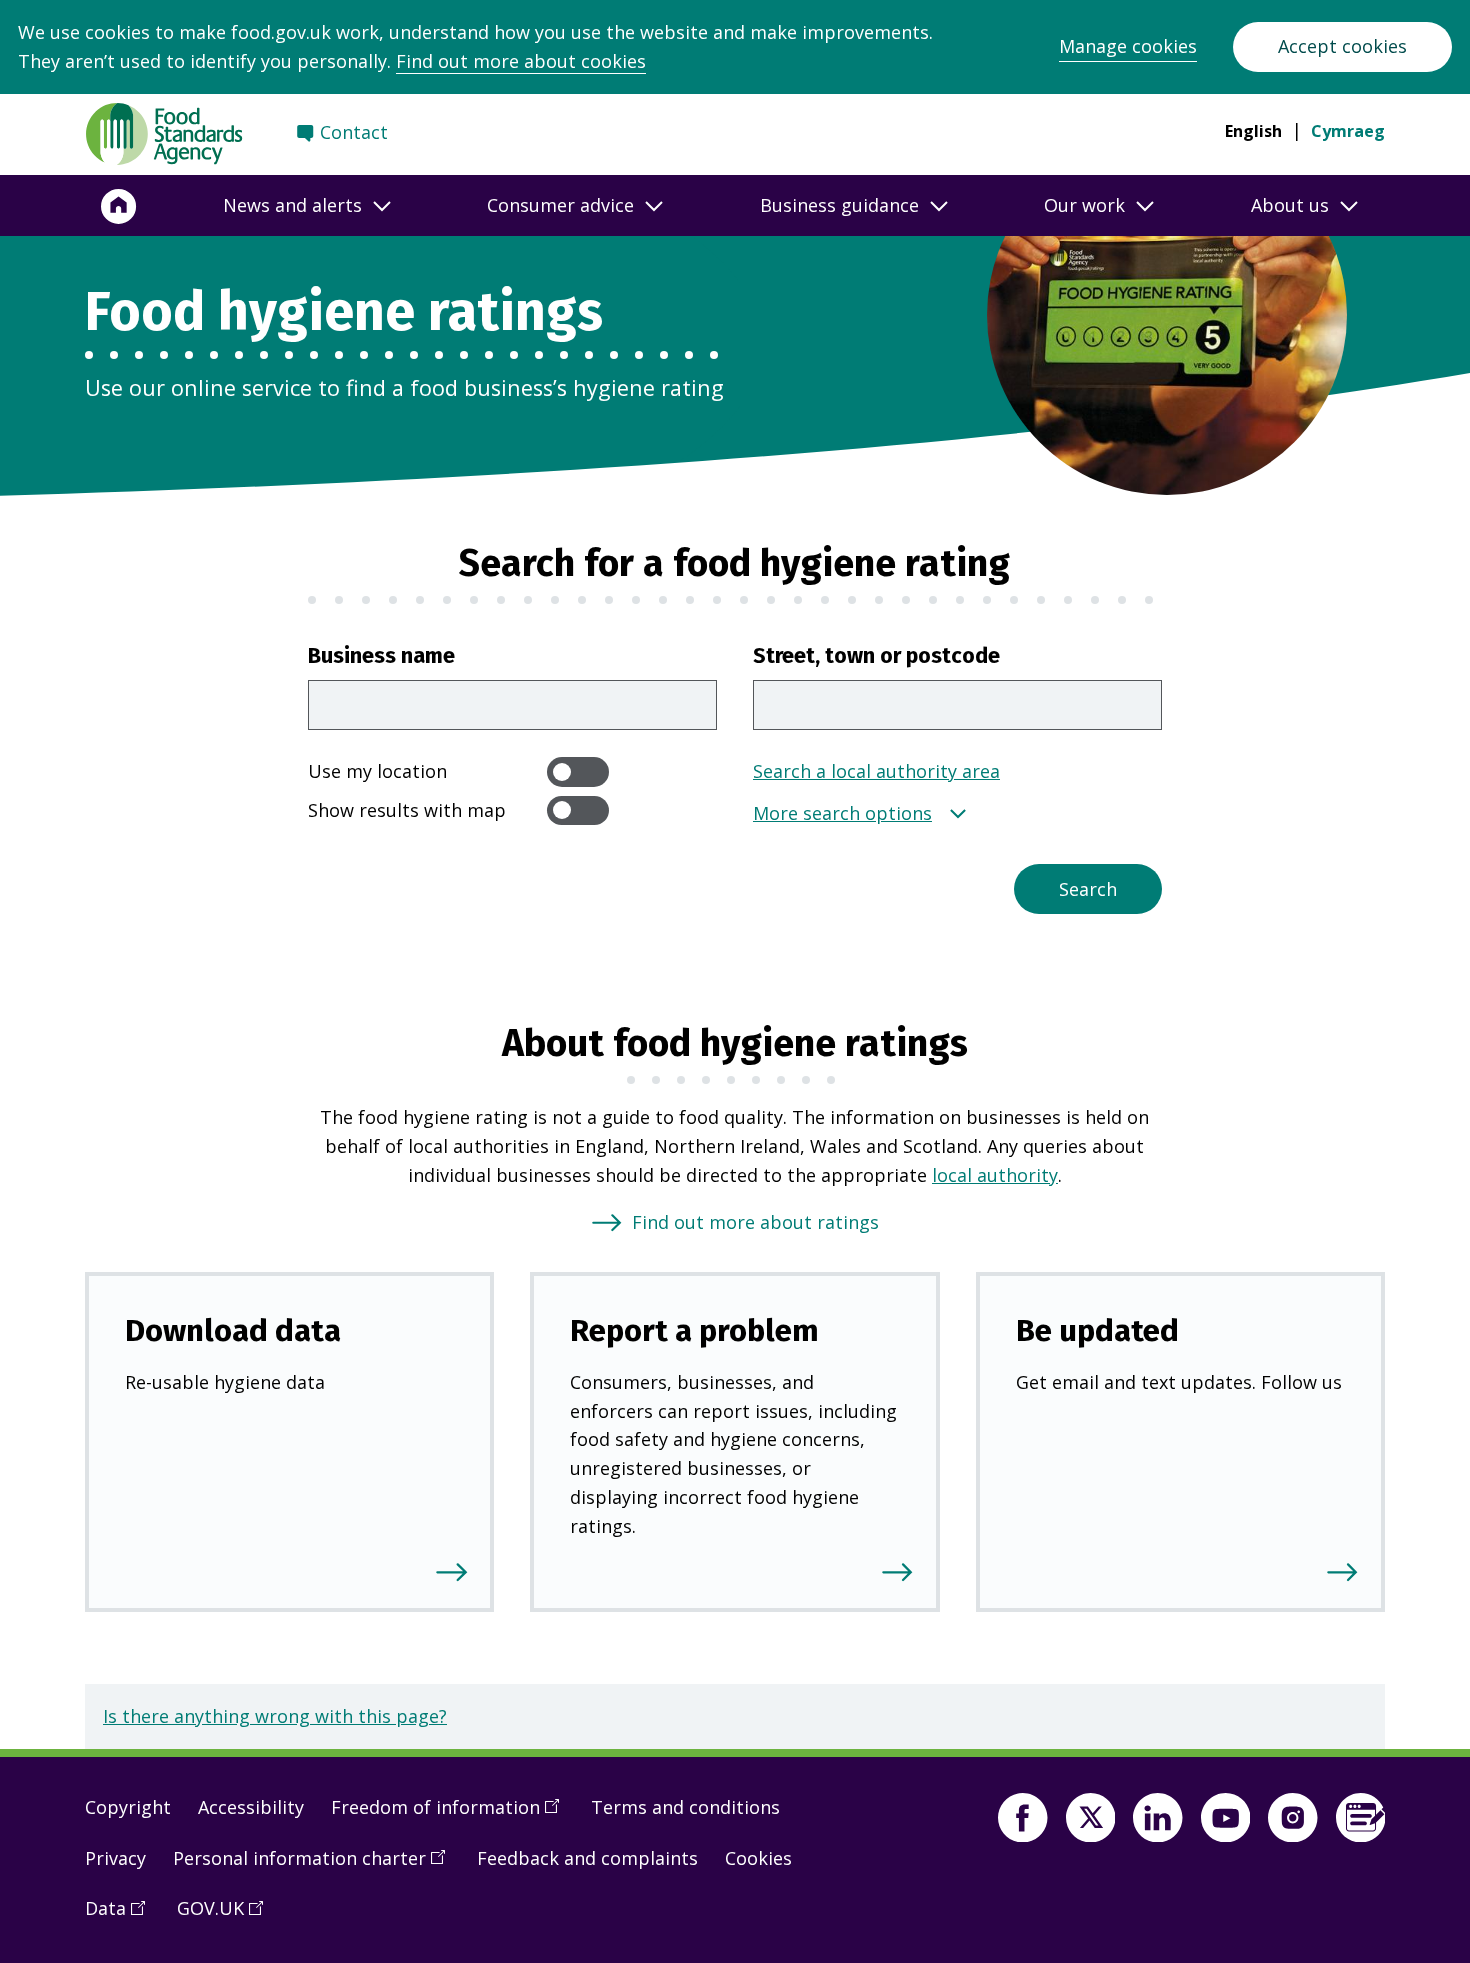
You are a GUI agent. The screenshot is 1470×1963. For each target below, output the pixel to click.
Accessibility (251, 1807)
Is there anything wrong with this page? (275, 1716)
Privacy (115, 1858)
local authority (995, 1175)
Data (122, 1916)
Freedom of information (452, 1815)
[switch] (578, 771)
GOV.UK (227, 1916)
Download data (233, 1330)
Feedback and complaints (587, 1858)
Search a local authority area (876, 771)
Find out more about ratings (755, 1222)
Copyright (128, 1807)
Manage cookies (1128, 46)
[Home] (119, 206)
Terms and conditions (685, 1807)
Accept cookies (1342, 46)
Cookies (758, 1858)
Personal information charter (316, 1866)
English (1253, 131)
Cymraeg (1348, 131)
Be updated (1097, 1330)
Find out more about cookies (521, 61)
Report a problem (694, 1330)
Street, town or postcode (876, 656)
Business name (381, 656)
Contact (354, 132)
